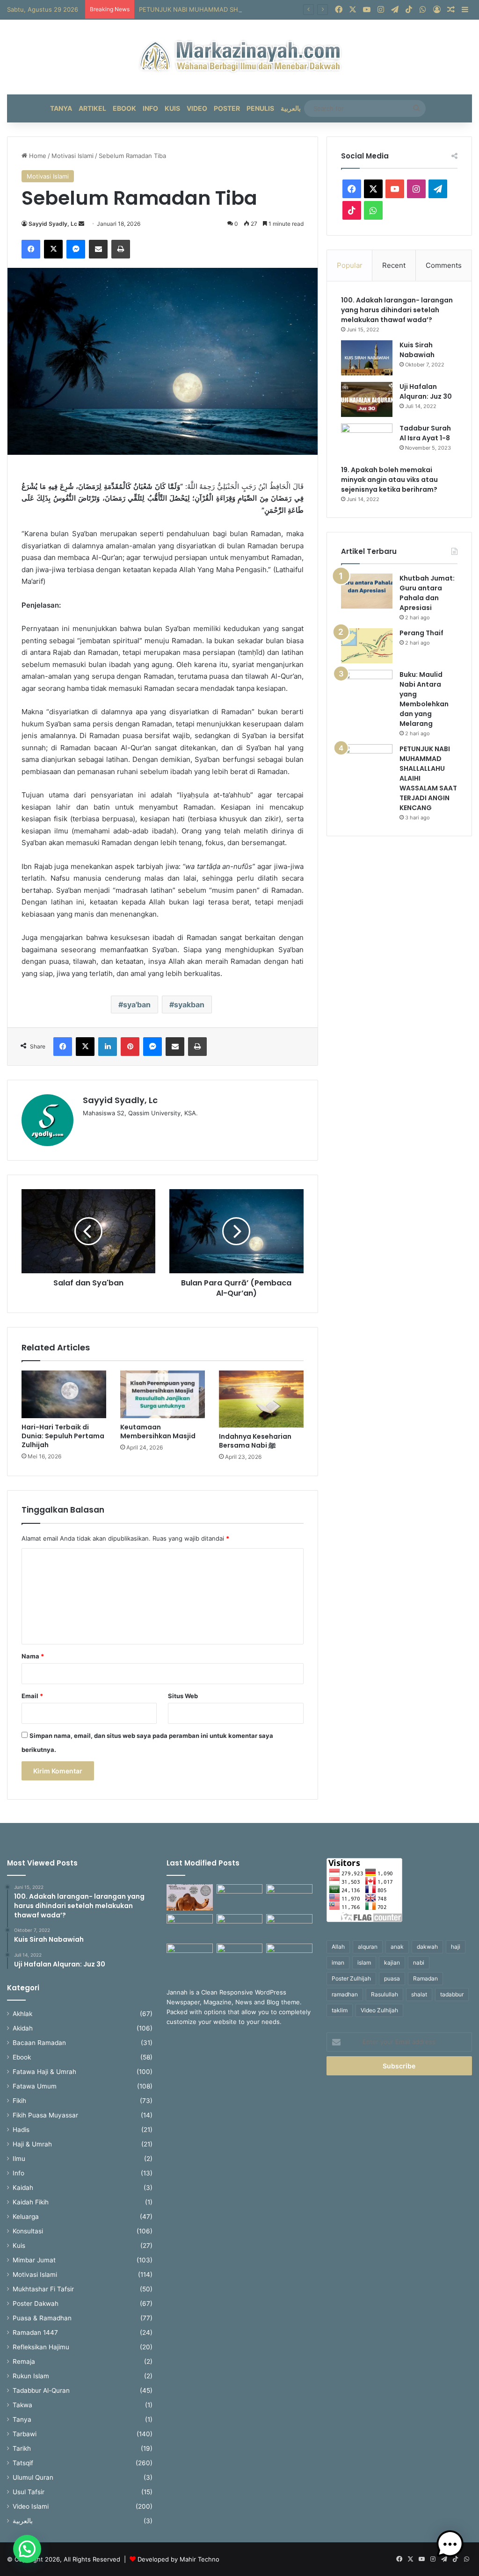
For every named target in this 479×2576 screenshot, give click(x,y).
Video (197, 108)
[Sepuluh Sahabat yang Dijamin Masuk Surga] (289, 1957)
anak (397, 1947)
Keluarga (26, 2217)
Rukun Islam (31, 2376)
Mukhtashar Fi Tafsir (43, 2289)
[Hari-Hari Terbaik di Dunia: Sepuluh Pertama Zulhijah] (64, 1394)
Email (32, 1696)
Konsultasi (28, 2231)
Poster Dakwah (36, 2303)
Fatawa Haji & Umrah (44, 2072)
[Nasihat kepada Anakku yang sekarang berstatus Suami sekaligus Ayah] (289, 1927)
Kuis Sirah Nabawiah (417, 350)
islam (364, 1962)
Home (37, 156)
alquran (368, 1947)
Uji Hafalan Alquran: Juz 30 (426, 391)
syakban (189, 1005)
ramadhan (345, 1994)
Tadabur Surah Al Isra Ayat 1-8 (425, 433)
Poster (227, 108)
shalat (419, 1994)
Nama (33, 1656)
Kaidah (23, 2188)
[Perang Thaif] (367, 646)
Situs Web (183, 1696)
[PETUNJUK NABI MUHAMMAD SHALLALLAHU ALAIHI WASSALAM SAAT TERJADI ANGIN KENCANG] (367, 762)
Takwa (22, 2405)
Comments (444, 265)
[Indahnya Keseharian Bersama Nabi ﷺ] (261, 1399)
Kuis (172, 108)
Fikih (19, 2101)
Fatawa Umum (35, 2086)
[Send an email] (81, 224)
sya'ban (137, 1005)
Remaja (24, 2361)
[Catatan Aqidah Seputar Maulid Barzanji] (189, 1957)
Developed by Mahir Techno (178, 2559)
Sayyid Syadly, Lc (53, 224)
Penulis (260, 108)
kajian (392, 1962)
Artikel (92, 108)
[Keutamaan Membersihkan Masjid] (163, 1394)
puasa (392, 1978)
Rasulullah (385, 1994)
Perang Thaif (421, 633)
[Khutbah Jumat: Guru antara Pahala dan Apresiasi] (367, 591)
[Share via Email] (98, 249)
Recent (394, 265)
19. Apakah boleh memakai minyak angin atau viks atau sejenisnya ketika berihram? (390, 480)
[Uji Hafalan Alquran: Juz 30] (367, 399)
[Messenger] (76, 249)
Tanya (61, 108)
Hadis (21, 2130)
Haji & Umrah (32, 2144)
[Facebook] (31, 249)
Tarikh (22, 2448)
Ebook (124, 108)
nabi (419, 1962)
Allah (338, 1947)
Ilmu (19, 2159)
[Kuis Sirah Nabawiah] (367, 358)
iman (338, 1962)
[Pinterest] (130, 1047)
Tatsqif (23, 2463)
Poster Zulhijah (351, 1978)
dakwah (427, 1947)
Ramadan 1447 (35, 2332)
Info (150, 108)
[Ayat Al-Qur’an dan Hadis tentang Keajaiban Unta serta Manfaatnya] (189, 1897)
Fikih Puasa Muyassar (45, 2115)
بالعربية (291, 108)
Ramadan (425, 1978)
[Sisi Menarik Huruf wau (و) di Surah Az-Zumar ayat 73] (239, 1957)
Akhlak (22, 2014)
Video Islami (31, 2506)
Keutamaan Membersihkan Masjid (158, 1432)
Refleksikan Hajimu (41, 2347)
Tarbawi (25, 2434)
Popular (350, 265)
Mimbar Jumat (34, 2260)
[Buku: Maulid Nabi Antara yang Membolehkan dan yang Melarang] (367, 687)
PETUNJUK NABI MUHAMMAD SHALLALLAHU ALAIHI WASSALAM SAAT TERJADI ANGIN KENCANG (284, 9)
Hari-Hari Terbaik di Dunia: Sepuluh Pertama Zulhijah (63, 1436)
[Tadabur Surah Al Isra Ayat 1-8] (367, 441)
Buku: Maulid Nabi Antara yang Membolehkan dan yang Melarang (424, 699)
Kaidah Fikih (31, 2202)
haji (456, 1947)
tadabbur (452, 1994)
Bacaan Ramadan (39, 2043)
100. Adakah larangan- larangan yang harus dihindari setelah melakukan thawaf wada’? (397, 310)
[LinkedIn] (108, 1047)
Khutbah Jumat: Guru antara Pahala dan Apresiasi (427, 593)
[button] (27, 2549)
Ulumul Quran (33, 2477)
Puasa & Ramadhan (42, 2318)
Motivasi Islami (73, 156)
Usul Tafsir (29, 2492)
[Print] (121, 249)
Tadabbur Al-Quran (41, 2390)
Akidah (23, 2028)
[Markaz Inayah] (240, 57)
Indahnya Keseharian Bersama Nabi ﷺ (255, 1441)
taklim (340, 2010)
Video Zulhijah (379, 2010)
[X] (53, 249)
